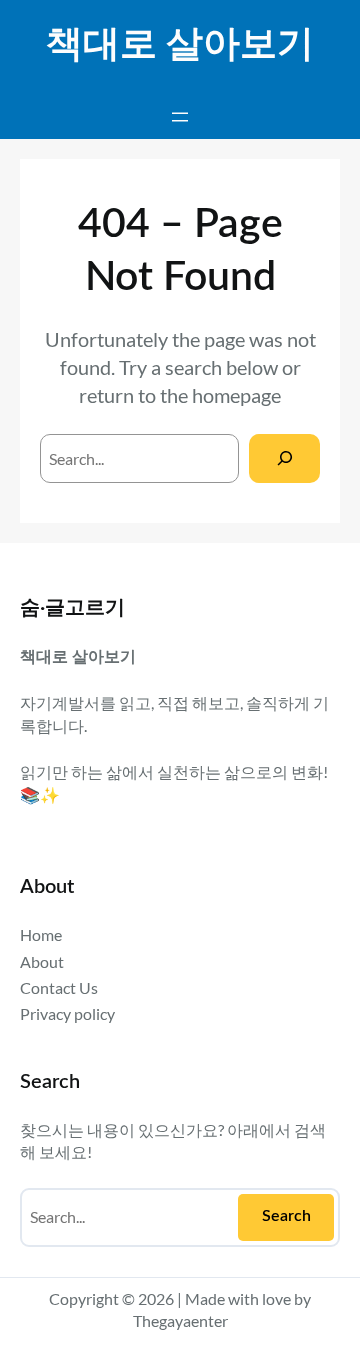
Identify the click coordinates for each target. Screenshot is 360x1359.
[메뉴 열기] (180, 117)
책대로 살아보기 (180, 45)
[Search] (284, 458)
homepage (236, 395)
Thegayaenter (180, 1320)
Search (286, 1216)
